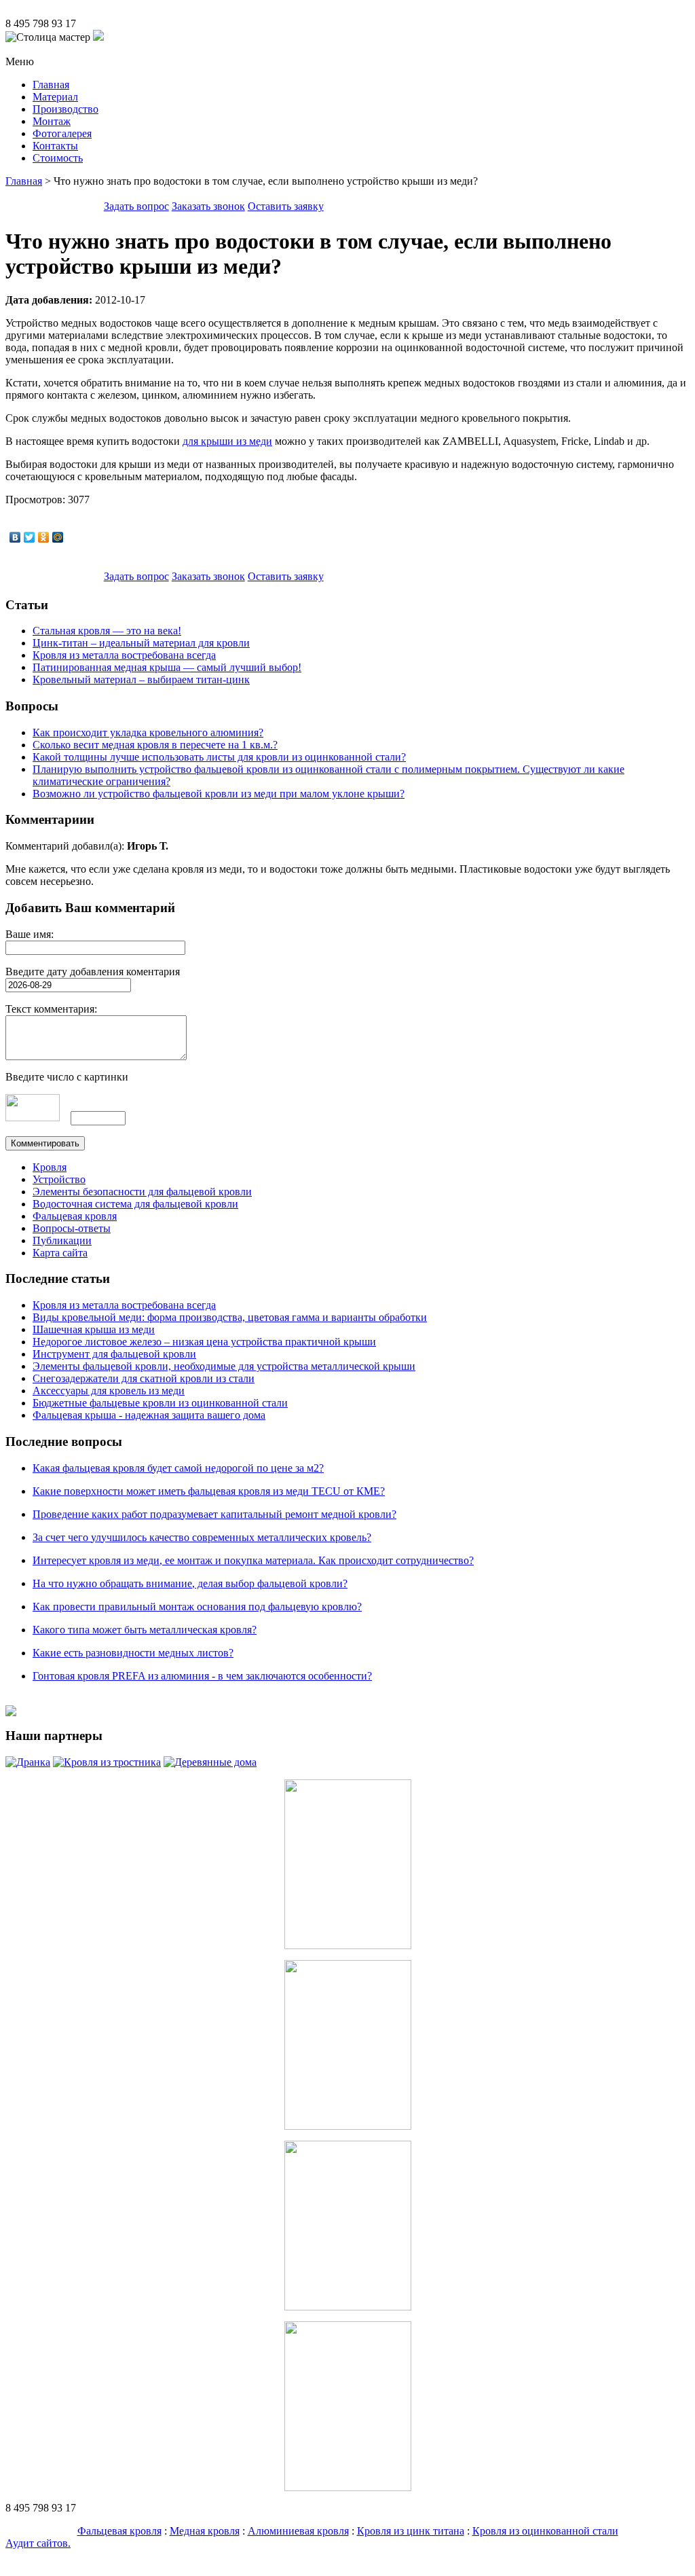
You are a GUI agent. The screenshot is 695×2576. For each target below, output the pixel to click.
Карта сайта (60, 1253)
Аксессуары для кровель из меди (109, 1391)
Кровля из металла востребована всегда (124, 655)
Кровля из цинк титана (411, 2531)
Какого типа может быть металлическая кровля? (145, 1630)
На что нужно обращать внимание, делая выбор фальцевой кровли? (190, 1583)
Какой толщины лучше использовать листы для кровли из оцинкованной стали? (219, 757)
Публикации (62, 1240)
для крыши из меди (227, 441)
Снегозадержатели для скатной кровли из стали (144, 1378)
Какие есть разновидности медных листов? (133, 1653)
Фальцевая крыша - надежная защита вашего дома (149, 1415)
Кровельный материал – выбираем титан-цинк (141, 679)
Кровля (50, 1167)
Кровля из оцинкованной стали (545, 2531)
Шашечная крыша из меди (94, 1329)
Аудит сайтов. (38, 2543)
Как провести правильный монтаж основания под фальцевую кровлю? (197, 1607)
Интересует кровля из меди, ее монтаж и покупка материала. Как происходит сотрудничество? (253, 1560)
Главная (51, 85)
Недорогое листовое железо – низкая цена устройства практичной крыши (204, 1342)
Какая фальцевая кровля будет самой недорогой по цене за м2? (178, 1468)
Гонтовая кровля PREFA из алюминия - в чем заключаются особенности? (202, 1676)
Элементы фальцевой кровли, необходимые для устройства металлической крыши (224, 1366)
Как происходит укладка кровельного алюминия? (148, 732)
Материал (55, 97)
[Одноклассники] (44, 537)
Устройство (59, 1179)
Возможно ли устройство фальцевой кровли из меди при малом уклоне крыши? (219, 794)
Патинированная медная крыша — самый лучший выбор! (167, 667)
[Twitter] (30, 537)
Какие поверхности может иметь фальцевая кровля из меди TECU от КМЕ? (209, 1491)
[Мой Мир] (58, 537)
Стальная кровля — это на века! (107, 631)
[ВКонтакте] (15, 537)
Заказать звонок (208, 206)
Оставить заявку (286, 206)
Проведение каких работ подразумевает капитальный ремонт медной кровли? (214, 1514)
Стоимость (58, 158)
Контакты (55, 146)
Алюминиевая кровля (298, 2531)
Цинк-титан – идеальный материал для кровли (141, 643)
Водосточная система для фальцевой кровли (135, 1204)
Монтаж (52, 121)
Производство (65, 109)
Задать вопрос (136, 206)
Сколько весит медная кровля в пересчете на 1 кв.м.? (155, 745)
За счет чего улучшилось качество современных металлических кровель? (202, 1537)
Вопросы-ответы (72, 1228)
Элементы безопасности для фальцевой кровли (142, 1192)
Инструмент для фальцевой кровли (114, 1354)
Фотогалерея (62, 133)
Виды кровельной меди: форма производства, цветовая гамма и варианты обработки (230, 1317)
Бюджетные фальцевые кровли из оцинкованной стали (160, 1403)
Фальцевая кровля (75, 1216)
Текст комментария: (51, 1009)
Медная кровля (205, 2531)
